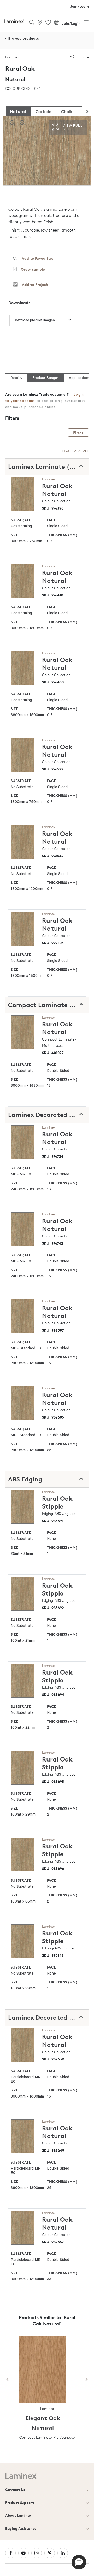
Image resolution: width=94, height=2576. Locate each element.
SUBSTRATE (21, 520)
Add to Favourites (35, 258)
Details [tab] (16, 377)
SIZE (14, 535)
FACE (51, 520)
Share (84, 57)
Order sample (31, 269)
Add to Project (33, 284)
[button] (79, 2562)
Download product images (34, 320)
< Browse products (22, 39)
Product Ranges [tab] (45, 377)
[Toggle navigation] (86, 23)
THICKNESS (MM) (62, 535)
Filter (78, 433)
